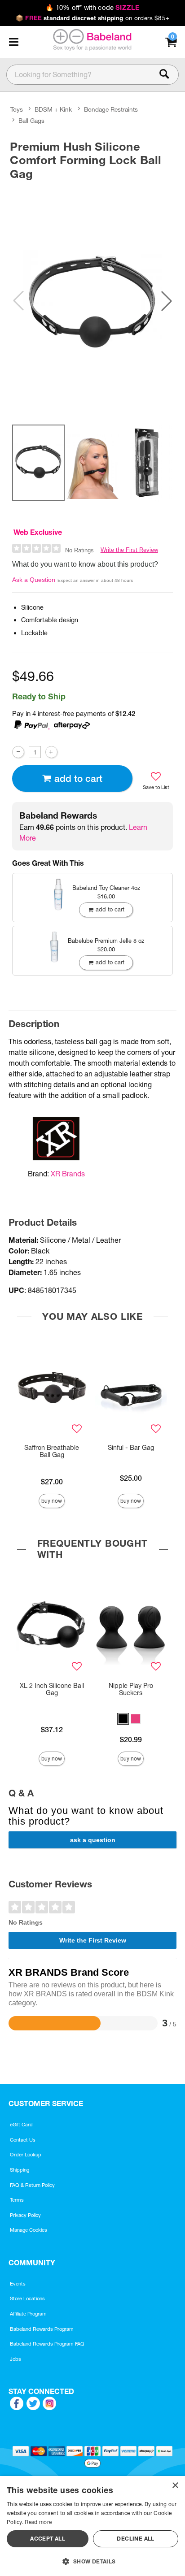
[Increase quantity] (51, 752)
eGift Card (21, 2125)
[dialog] (92, 2526)
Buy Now (52, 1501)
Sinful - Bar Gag (131, 1448)
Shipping (20, 2170)
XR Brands (68, 1174)
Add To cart (78, 778)
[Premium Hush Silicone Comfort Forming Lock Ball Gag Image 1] (92, 301)
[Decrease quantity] (18, 752)
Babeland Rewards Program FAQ (47, 2344)
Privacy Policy (25, 2215)
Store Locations (27, 2298)
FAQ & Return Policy (32, 2185)
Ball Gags (31, 121)
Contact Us (23, 2140)
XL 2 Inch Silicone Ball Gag (52, 1689)
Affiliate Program (28, 2314)
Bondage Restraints (111, 109)
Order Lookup (26, 2155)
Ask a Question (34, 580)
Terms (17, 2200)
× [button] (175, 2486)
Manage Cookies (29, 2230)
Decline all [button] (135, 2539)
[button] (13, 42)
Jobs (15, 2359)
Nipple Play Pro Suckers (131, 1689)
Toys (17, 109)
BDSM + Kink (53, 109)
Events (18, 2284)
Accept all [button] (48, 2539)
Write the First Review (129, 550)
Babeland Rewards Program (42, 2329)
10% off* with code (92, 8)
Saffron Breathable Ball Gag (52, 1451)
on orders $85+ (92, 18)
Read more (38, 2522)
